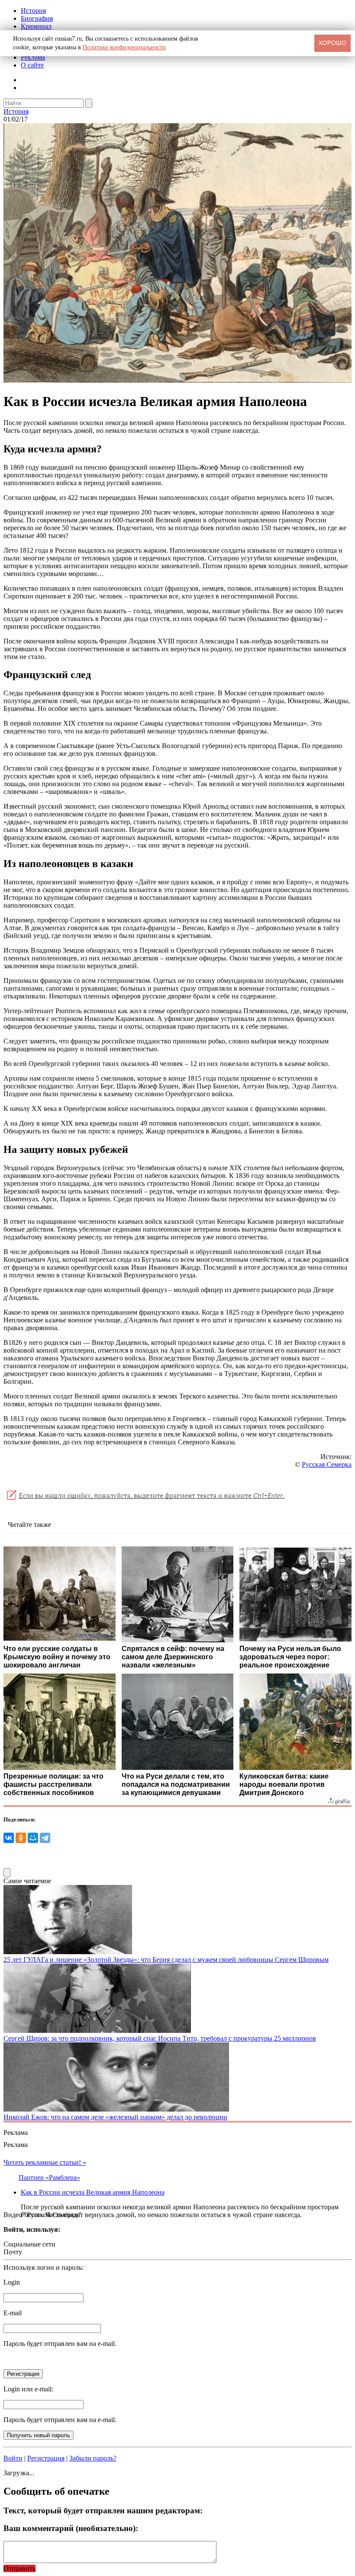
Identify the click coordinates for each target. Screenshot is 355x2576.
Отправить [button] (19, 2568)
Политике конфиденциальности (124, 47)
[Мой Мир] (33, 1838)
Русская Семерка (327, 1464)
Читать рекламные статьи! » (45, 2162)
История (33, 11)
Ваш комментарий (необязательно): (71, 2528)
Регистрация (46, 2458)
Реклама (33, 57)
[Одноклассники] (21, 1838)
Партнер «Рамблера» (49, 2178)
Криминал (36, 26)
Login (12, 2282)
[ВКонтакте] (9, 1838)
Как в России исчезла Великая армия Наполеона (93, 2192)
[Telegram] (45, 1838)
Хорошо (332, 43)
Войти (13, 2458)
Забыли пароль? (93, 2458)
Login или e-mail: (28, 2389)
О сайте (32, 65)
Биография (37, 18)
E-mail (13, 2313)
